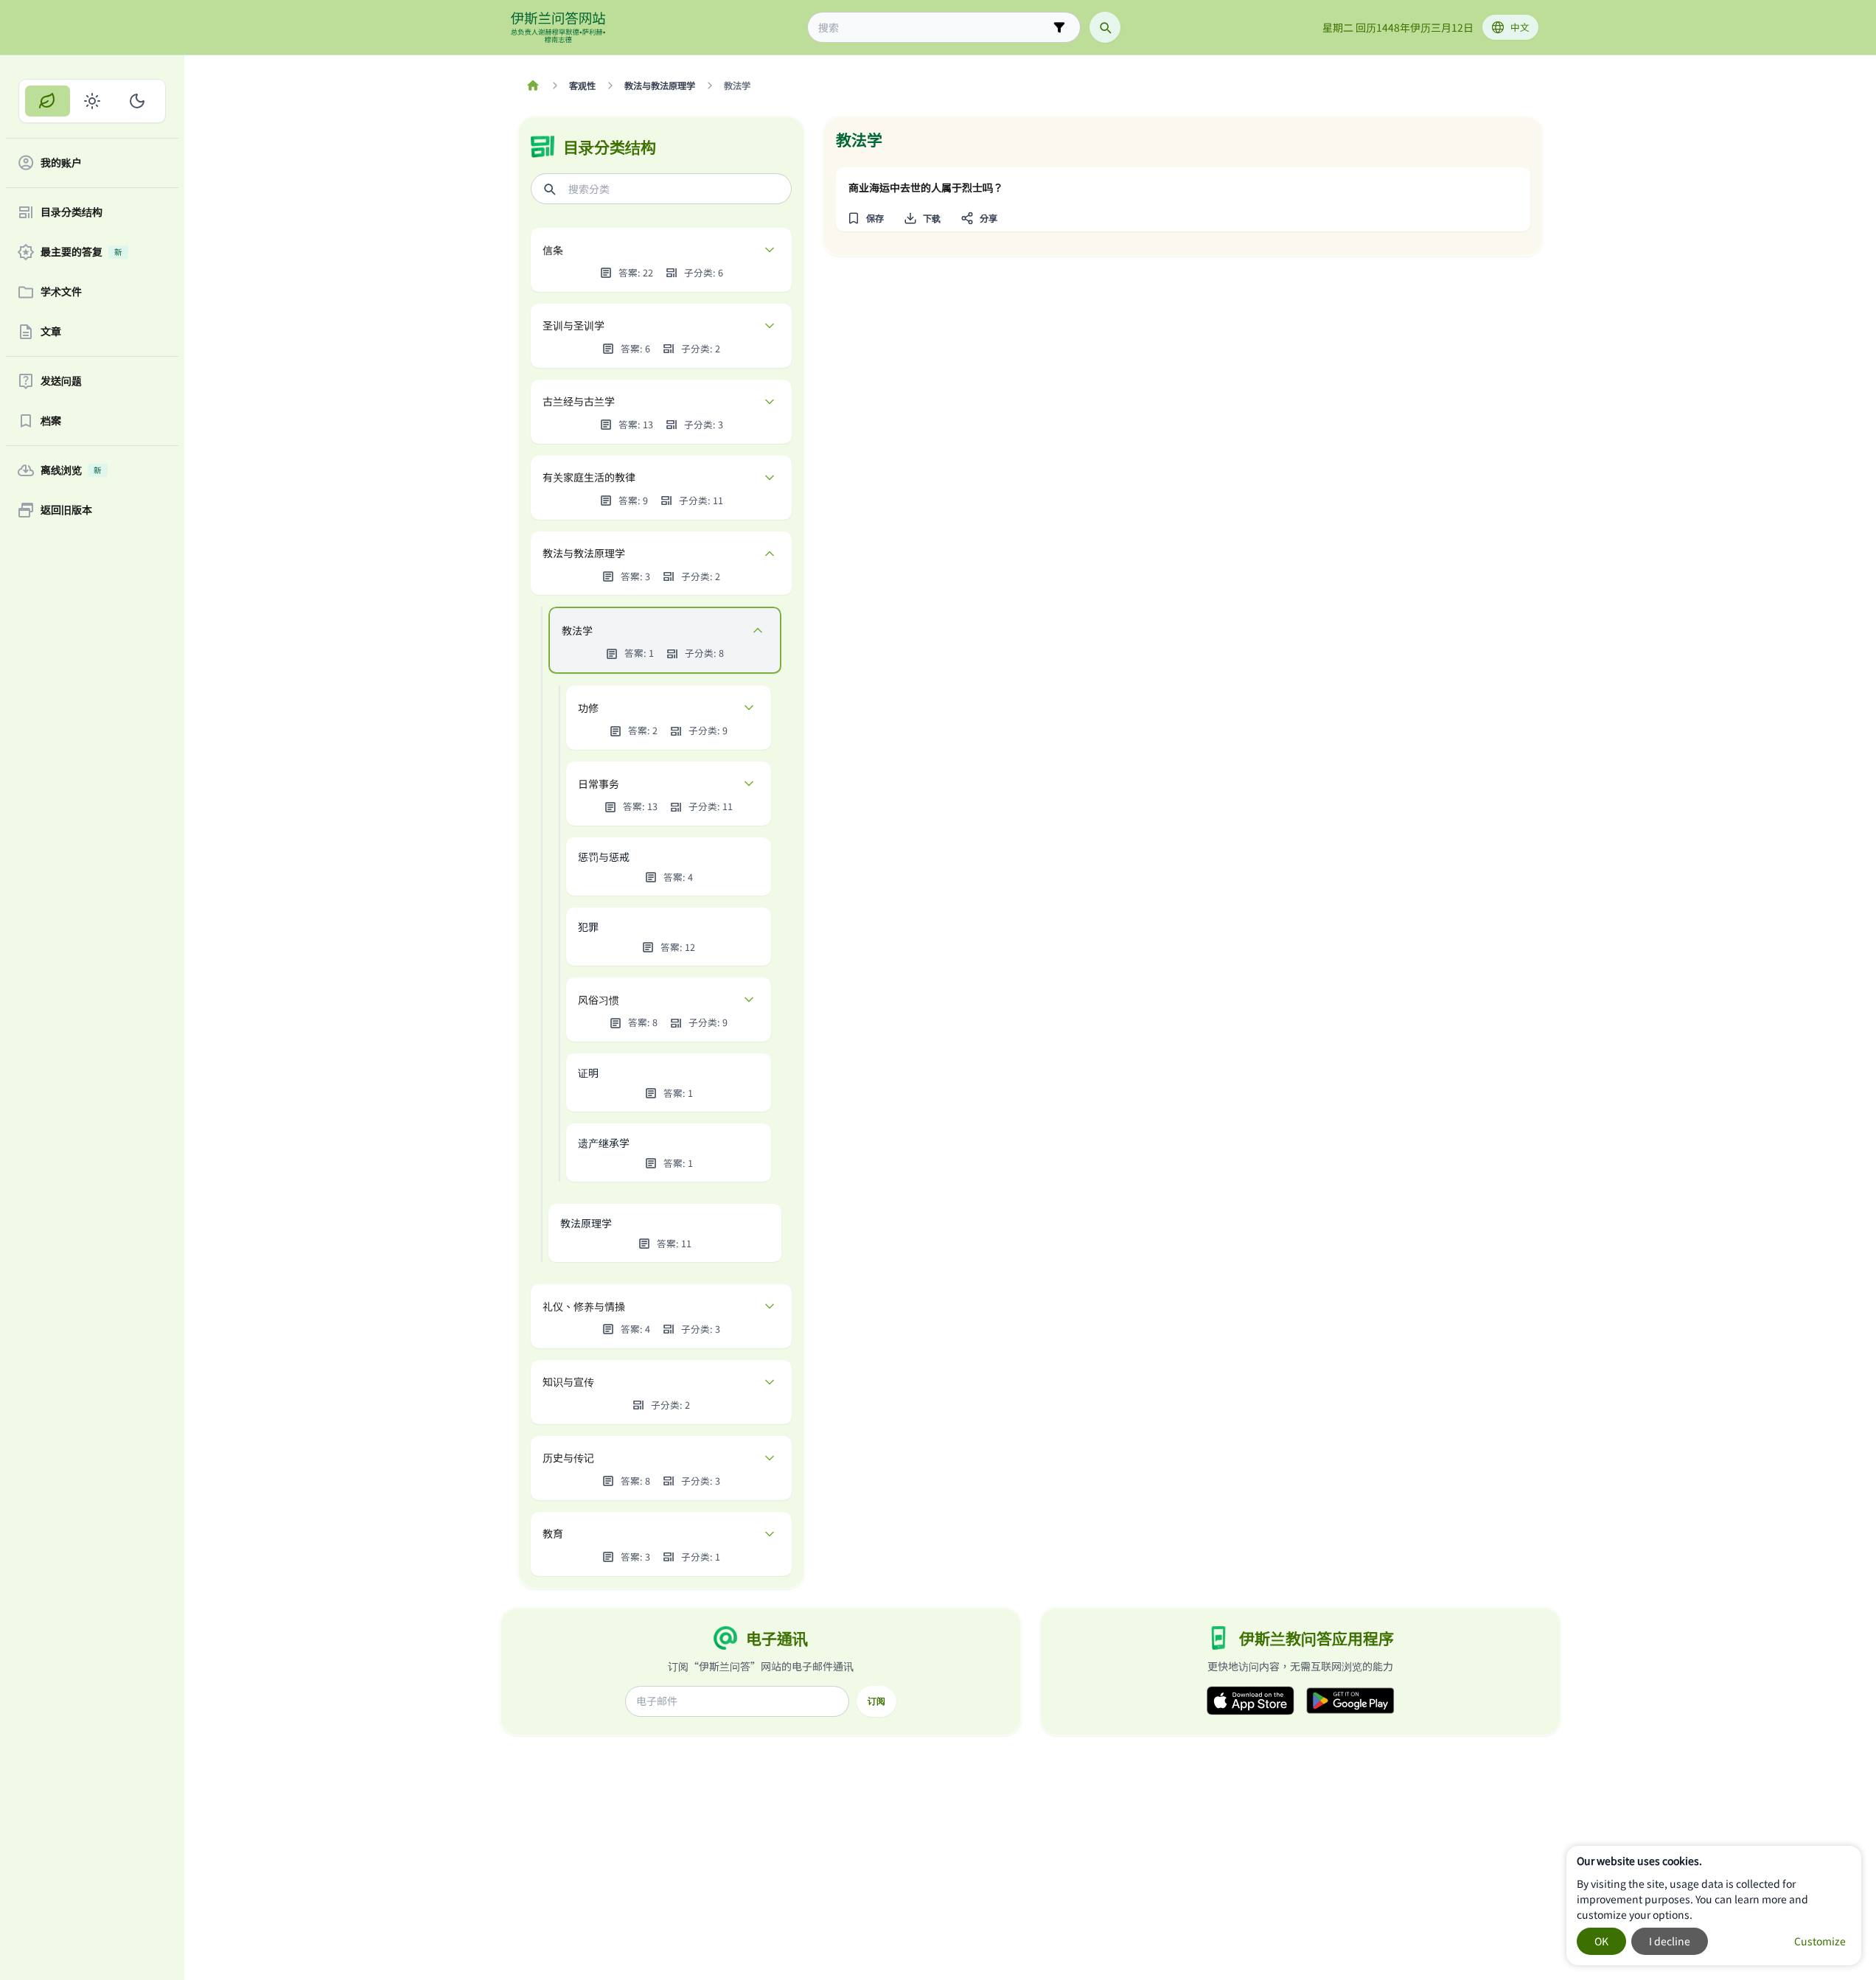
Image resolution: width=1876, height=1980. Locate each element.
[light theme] (93, 101)
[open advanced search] (1059, 27)
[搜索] (1105, 27)
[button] (866, 218)
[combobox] (934, 28)
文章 (51, 332)
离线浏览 (71, 470)
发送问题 (61, 381)
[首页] (533, 86)
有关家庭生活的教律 (589, 477)
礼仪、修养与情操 (584, 1306)
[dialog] (1714, 1906)
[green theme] (48, 101)
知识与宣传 (568, 1381)
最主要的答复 (81, 252)
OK (1601, 1941)
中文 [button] (1520, 27)
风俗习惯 (599, 1000)
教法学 (577, 630)
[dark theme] (137, 101)
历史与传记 (568, 1457)
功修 (588, 708)
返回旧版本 (66, 510)
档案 (51, 421)
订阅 (876, 1701)
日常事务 (599, 784)
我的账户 (61, 163)
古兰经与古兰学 (579, 401)
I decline (1670, 1941)
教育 (553, 1533)
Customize (1820, 1941)
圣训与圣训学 (573, 325)
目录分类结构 (72, 212)
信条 (553, 250)
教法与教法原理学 (584, 553)
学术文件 (61, 292)
